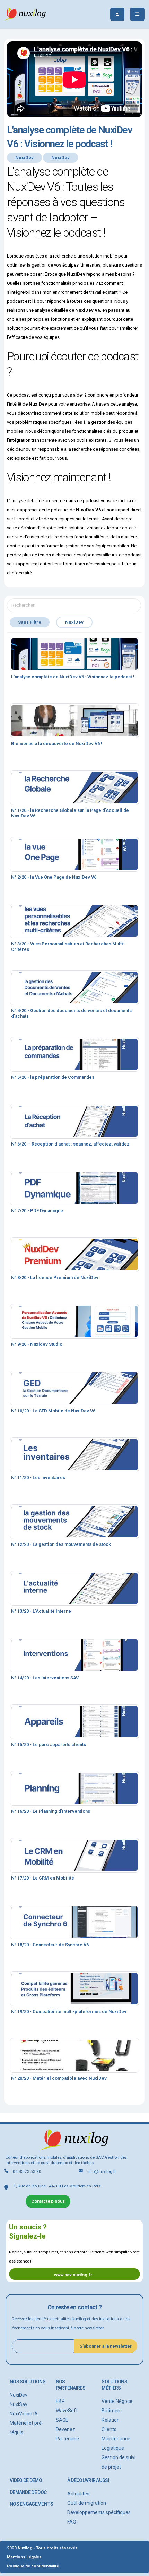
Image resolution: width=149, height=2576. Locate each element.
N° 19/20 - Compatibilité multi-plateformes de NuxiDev (69, 2011)
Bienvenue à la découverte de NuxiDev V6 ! (57, 744)
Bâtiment (112, 2411)
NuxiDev (19, 2395)
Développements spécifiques (99, 2512)
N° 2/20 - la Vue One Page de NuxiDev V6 (54, 877)
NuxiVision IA (24, 2414)
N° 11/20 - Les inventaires (38, 1478)
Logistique (113, 2448)
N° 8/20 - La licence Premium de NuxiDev (55, 1277)
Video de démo (26, 2480)
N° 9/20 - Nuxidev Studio (37, 1344)
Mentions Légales (24, 2557)
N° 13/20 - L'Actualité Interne (41, 1611)
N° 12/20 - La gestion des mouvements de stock (61, 1544)
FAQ (72, 2522)
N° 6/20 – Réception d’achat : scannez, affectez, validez (70, 1144)
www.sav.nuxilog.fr (73, 2275)
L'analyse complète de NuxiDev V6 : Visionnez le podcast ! (73, 677)
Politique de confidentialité (33, 2566)
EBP (60, 2401)
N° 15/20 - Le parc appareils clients (49, 1744)
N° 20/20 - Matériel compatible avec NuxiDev (59, 2078)
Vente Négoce (117, 2401)
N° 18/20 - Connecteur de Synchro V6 (50, 1945)
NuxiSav (19, 2404)
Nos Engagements (31, 2504)
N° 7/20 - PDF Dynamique (37, 1211)
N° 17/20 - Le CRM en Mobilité (43, 1878)
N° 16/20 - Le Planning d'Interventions (51, 1811)
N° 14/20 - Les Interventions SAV (45, 1678)
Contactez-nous (48, 2201)
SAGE (62, 2420)
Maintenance (116, 2439)
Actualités (78, 2494)
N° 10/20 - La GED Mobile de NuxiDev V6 (53, 1411)
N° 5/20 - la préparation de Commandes (53, 1077)
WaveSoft (67, 2411)
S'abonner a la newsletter (106, 2346)
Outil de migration (87, 2503)
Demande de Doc (28, 2492)
